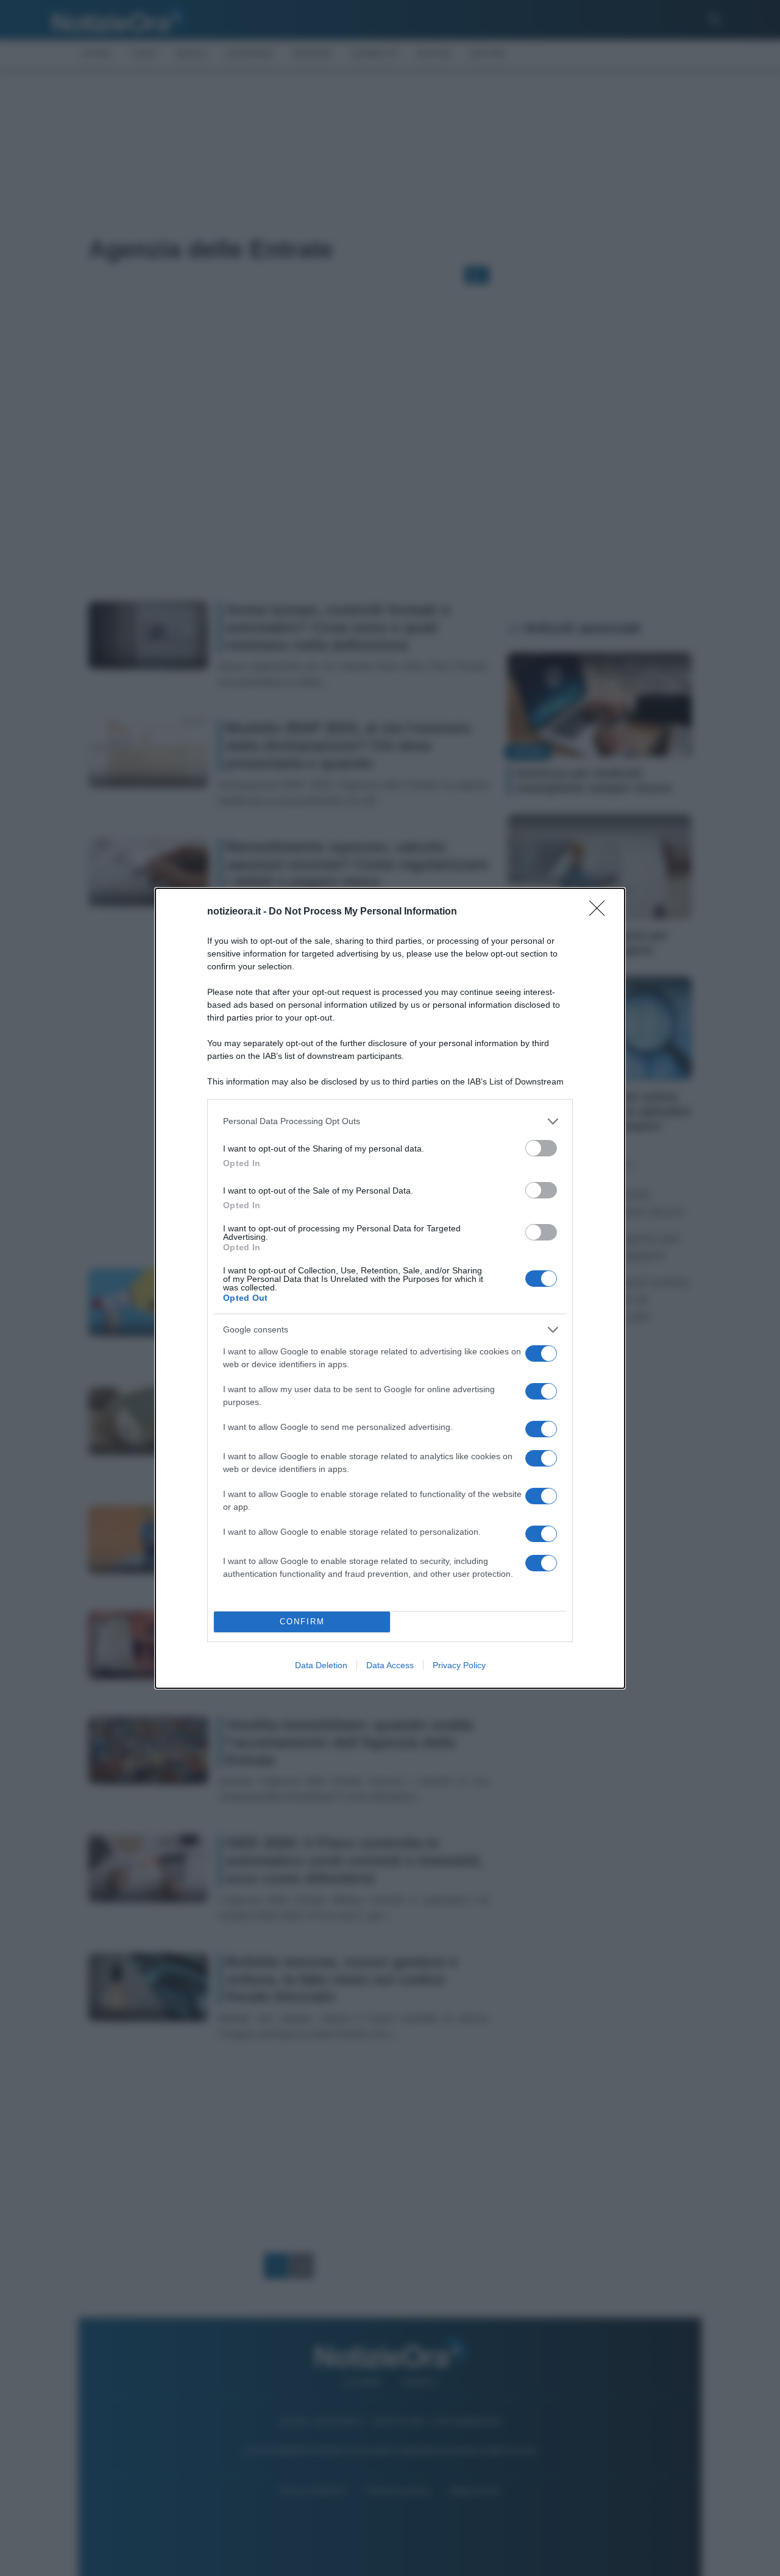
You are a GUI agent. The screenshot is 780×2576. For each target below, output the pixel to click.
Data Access (390, 1665)
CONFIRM (302, 1622)
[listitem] (390, 1121)
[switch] (541, 1148)
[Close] (601, 912)
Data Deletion (321, 1665)
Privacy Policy (459, 1665)
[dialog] (390, 1288)
